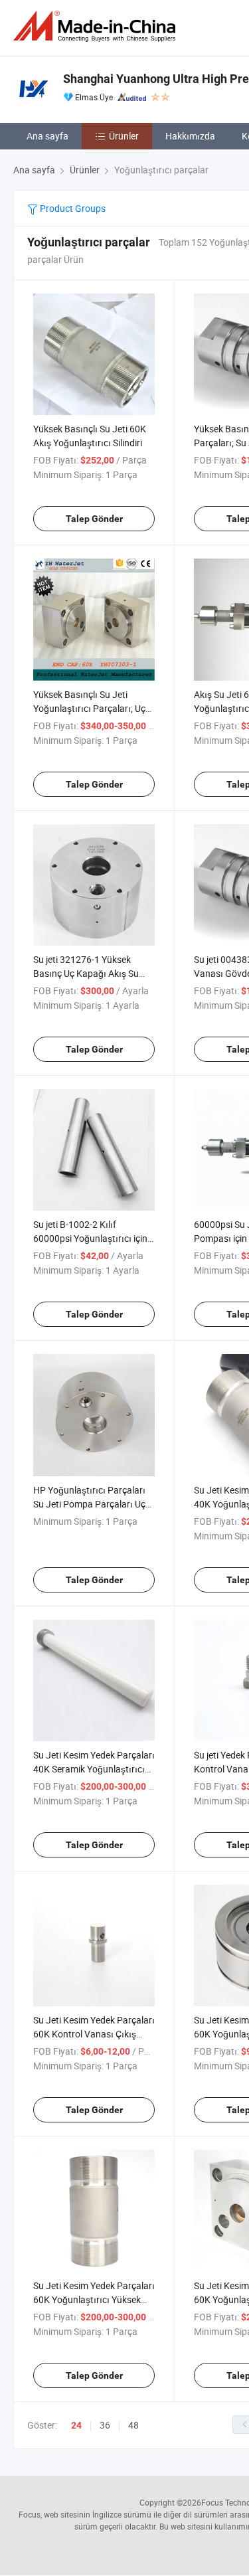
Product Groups (72, 208)
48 (133, 2425)
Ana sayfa (47, 136)
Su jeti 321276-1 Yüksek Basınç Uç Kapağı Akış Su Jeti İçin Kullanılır (86, 973)
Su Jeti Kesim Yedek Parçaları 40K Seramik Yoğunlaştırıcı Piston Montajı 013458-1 (94, 1769)
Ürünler (124, 136)
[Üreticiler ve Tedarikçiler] (97, 26)
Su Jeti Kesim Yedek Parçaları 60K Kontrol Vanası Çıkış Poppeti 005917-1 (94, 2034)
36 (105, 2425)
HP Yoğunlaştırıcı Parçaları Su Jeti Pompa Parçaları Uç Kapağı (89, 1504)
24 (76, 2425)
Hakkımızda (190, 136)
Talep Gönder (94, 519)
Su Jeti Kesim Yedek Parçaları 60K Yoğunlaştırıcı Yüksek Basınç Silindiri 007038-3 (94, 2299)
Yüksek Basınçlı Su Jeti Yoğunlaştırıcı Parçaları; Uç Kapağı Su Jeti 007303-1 (89, 708)
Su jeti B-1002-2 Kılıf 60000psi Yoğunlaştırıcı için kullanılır (90, 1238)
